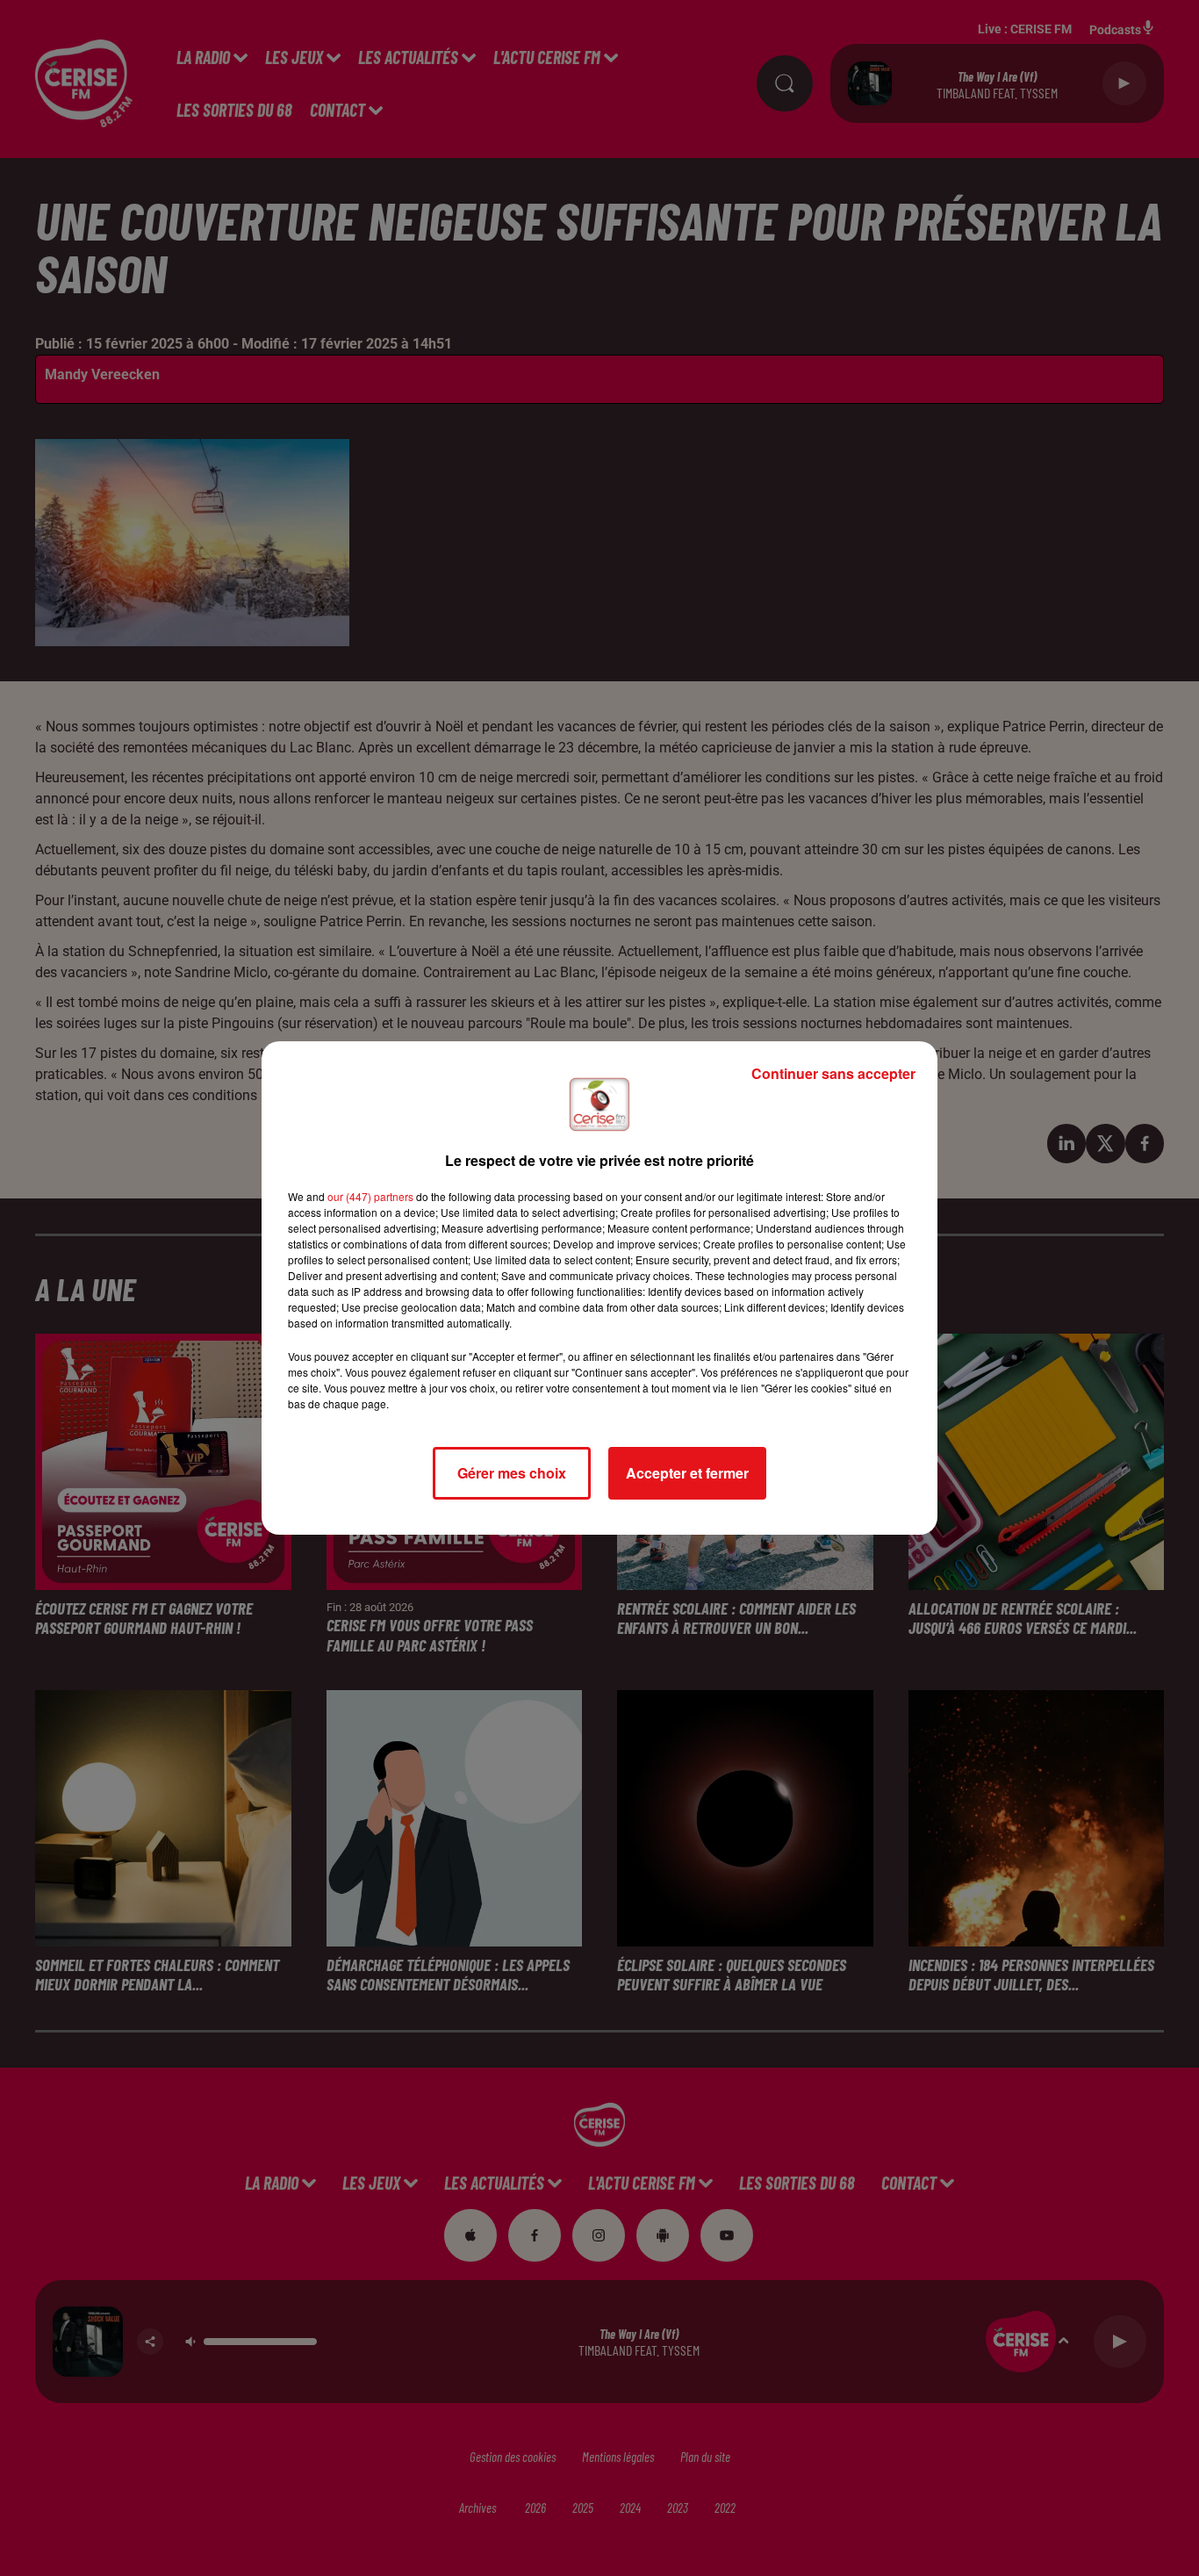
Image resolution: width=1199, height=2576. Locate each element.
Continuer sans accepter (833, 1073)
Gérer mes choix (512, 1473)
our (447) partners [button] (370, 1196)
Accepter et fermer (687, 1473)
